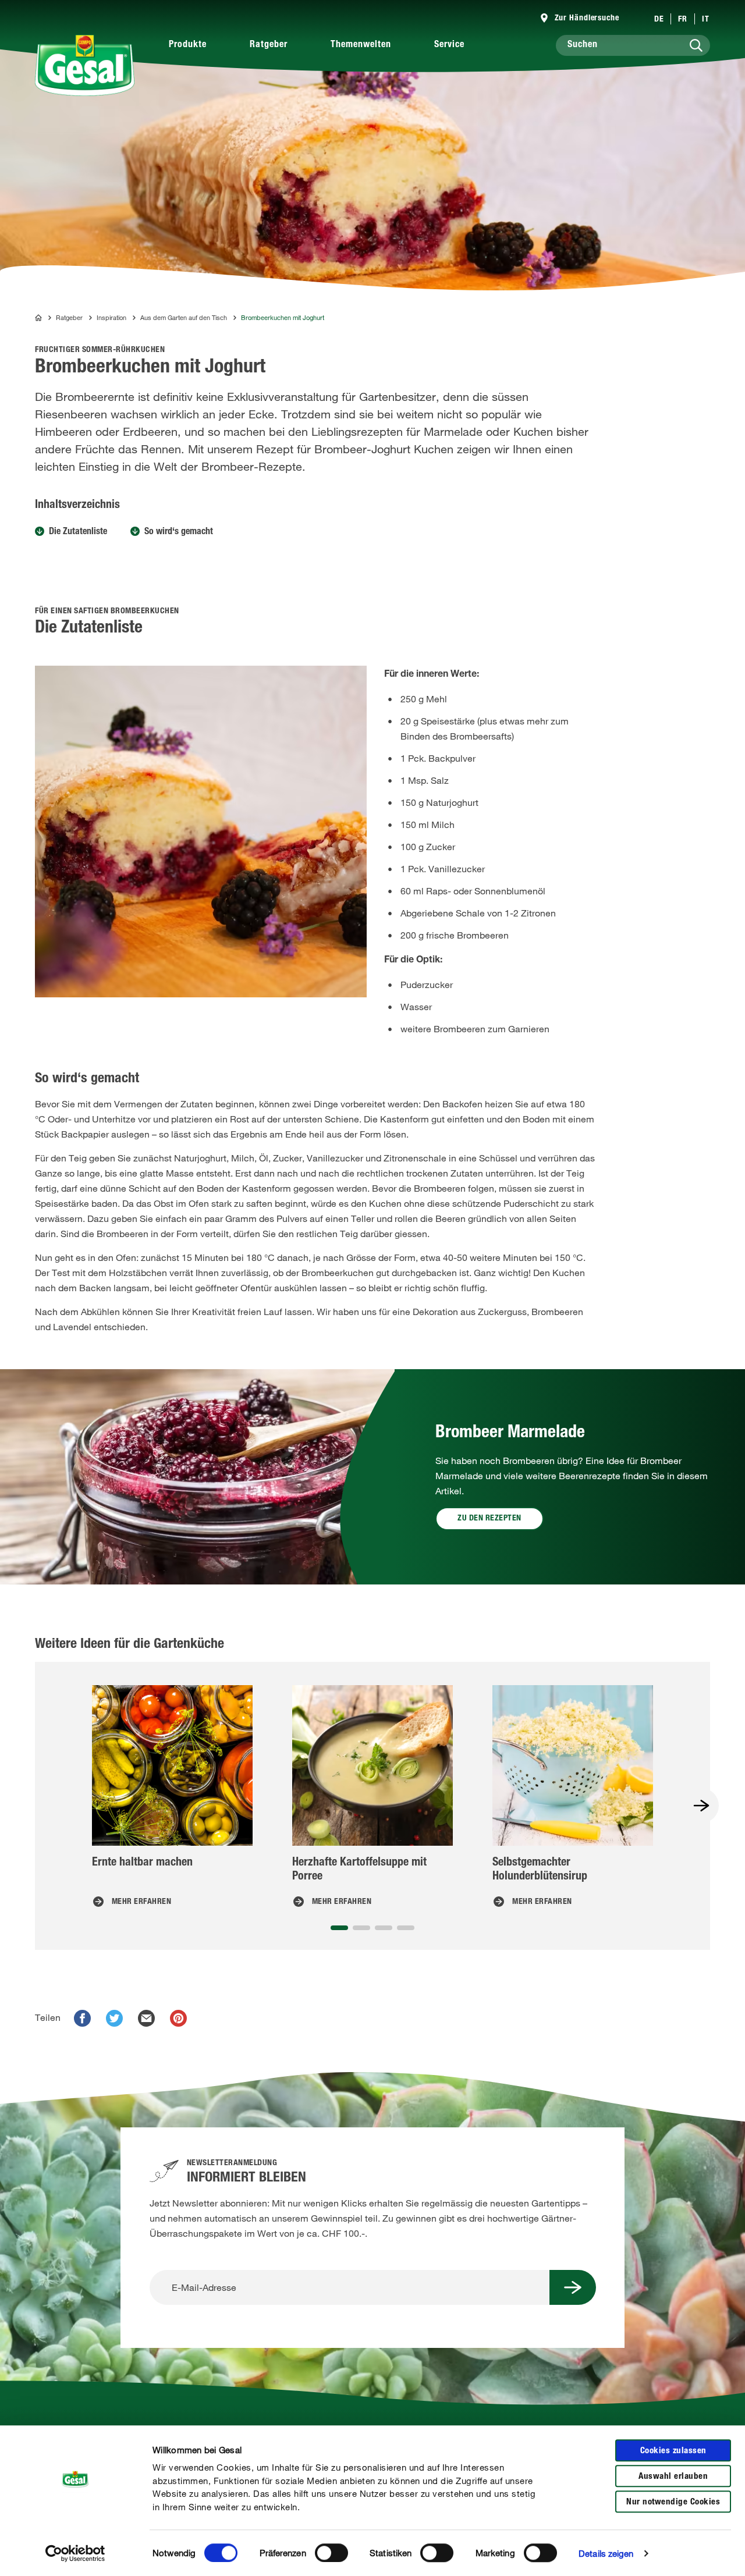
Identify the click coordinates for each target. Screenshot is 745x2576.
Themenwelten (361, 45)
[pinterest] (178, 2018)
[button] (339, 1928)
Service (449, 45)
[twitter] (114, 2018)
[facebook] (82, 2018)
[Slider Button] (701, 1806)
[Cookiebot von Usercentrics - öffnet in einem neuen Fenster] (75, 2553)
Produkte (188, 45)
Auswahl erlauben (673, 2477)
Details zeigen (606, 2553)
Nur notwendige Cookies (673, 2502)
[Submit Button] (573, 2287)
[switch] (331, 2553)
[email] (146, 2018)
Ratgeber (269, 45)
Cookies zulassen (673, 2451)
